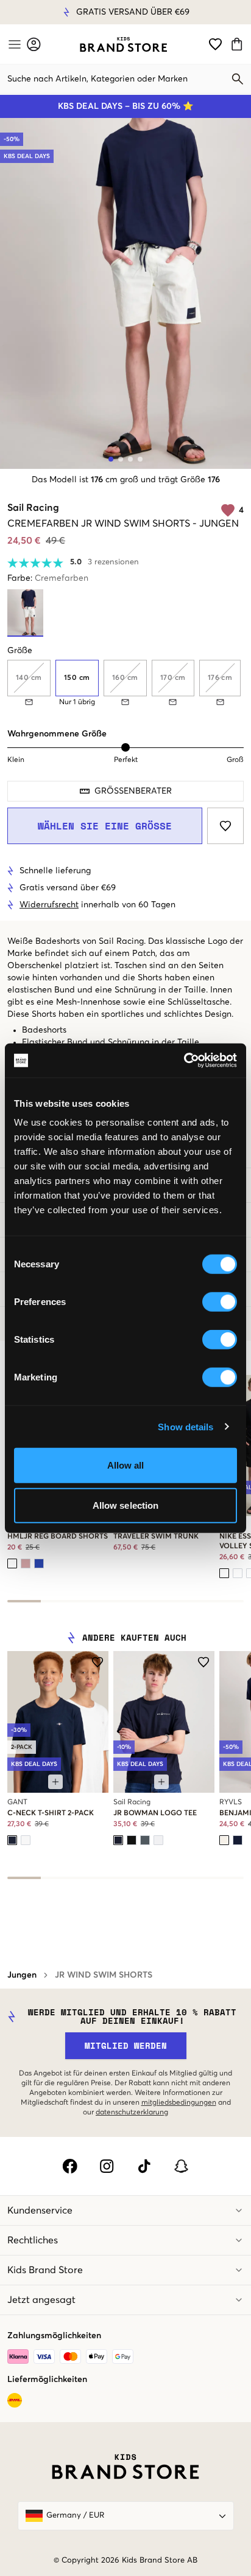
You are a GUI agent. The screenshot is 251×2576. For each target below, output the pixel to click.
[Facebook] (70, 2166)
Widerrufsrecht (80, 12)
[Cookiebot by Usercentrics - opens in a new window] (184, 1061)
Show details (186, 1426)
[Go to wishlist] (215, 44)
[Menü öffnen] (13, 44)
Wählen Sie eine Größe (105, 826)
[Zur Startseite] (123, 44)
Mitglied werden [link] (126, 2045)
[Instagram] (107, 2166)
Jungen (22, 1975)
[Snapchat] (181, 2166)
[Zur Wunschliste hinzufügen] (225, 826)
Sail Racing (33, 508)
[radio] (77, 678)
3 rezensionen (113, 562)
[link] (123, 44)
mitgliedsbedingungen (179, 2103)
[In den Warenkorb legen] (55, 1782)
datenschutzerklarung (132, 2113)
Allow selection (126, 1505)
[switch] (220, 1302)
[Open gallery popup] (125, 293)
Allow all (126, 1465)
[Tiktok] (144, 2166)
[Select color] (12, 1563)
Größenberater (133, 791)
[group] (125, 683)
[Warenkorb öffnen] (239, 44)
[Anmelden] (34, 44)
